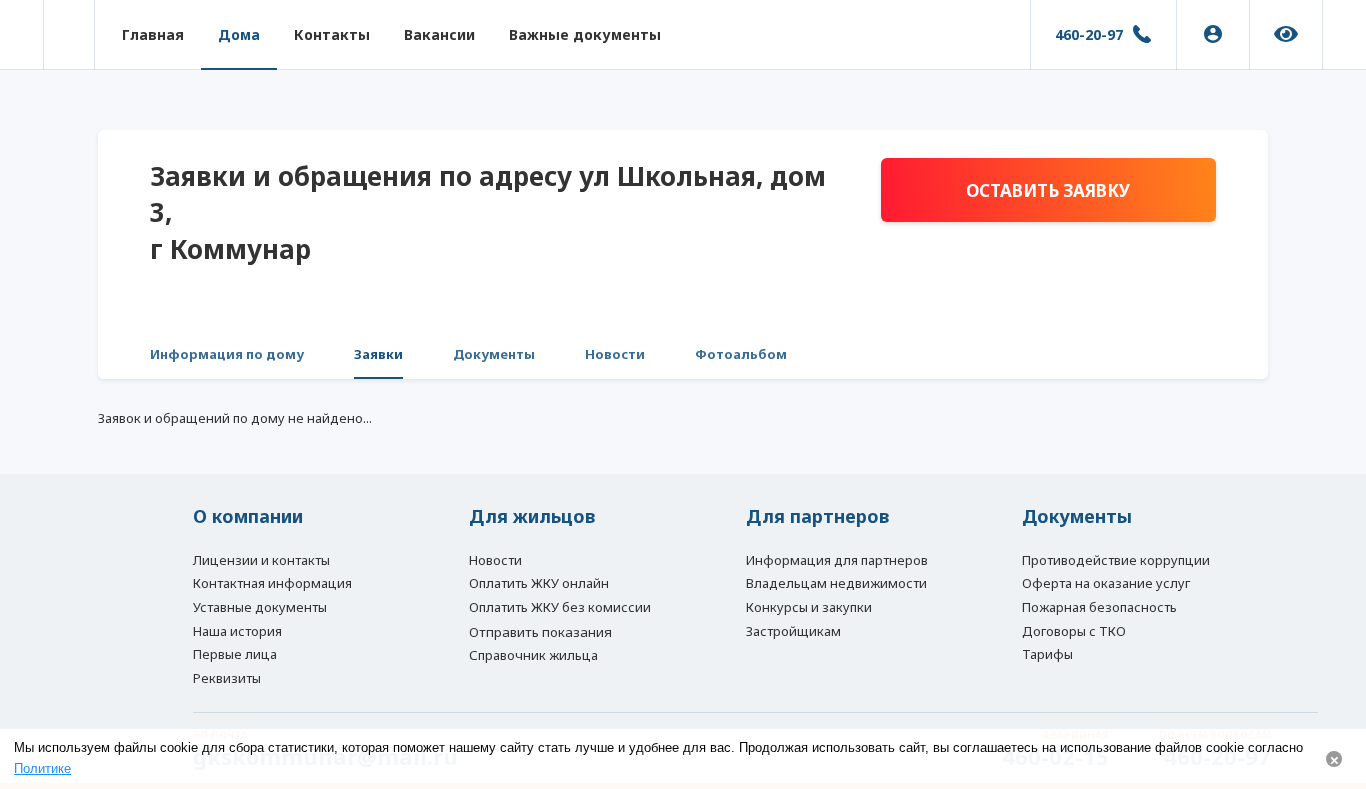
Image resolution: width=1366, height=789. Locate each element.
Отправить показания (540, 632)
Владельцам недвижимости (836, 583)
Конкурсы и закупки (809, 607)
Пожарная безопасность (1099, 607)
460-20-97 (1089, 34)
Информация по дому (227, 354)
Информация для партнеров (837, 560)
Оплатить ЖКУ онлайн (539, 583)
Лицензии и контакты (261, 560)
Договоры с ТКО (1074, 631)
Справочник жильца (533, 655)
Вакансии (439, 34)
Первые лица (235, 654)
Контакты (332, 34)
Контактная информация (272, 583)
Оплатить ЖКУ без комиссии (560, 607)
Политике (42, 768)
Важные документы (585, 34)
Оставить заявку (1048, 190)
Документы (494, 354)
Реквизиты (227, 678)
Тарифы (1047, 654)
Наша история (237, 631)
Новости (615, 354)
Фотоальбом (741, 354)
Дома (239, 34)
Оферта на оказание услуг (1106, 583)
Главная (153, 34)
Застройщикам (793, 631)
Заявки (378, 354)
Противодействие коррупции (1116, 560)
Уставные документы (260, 607)
